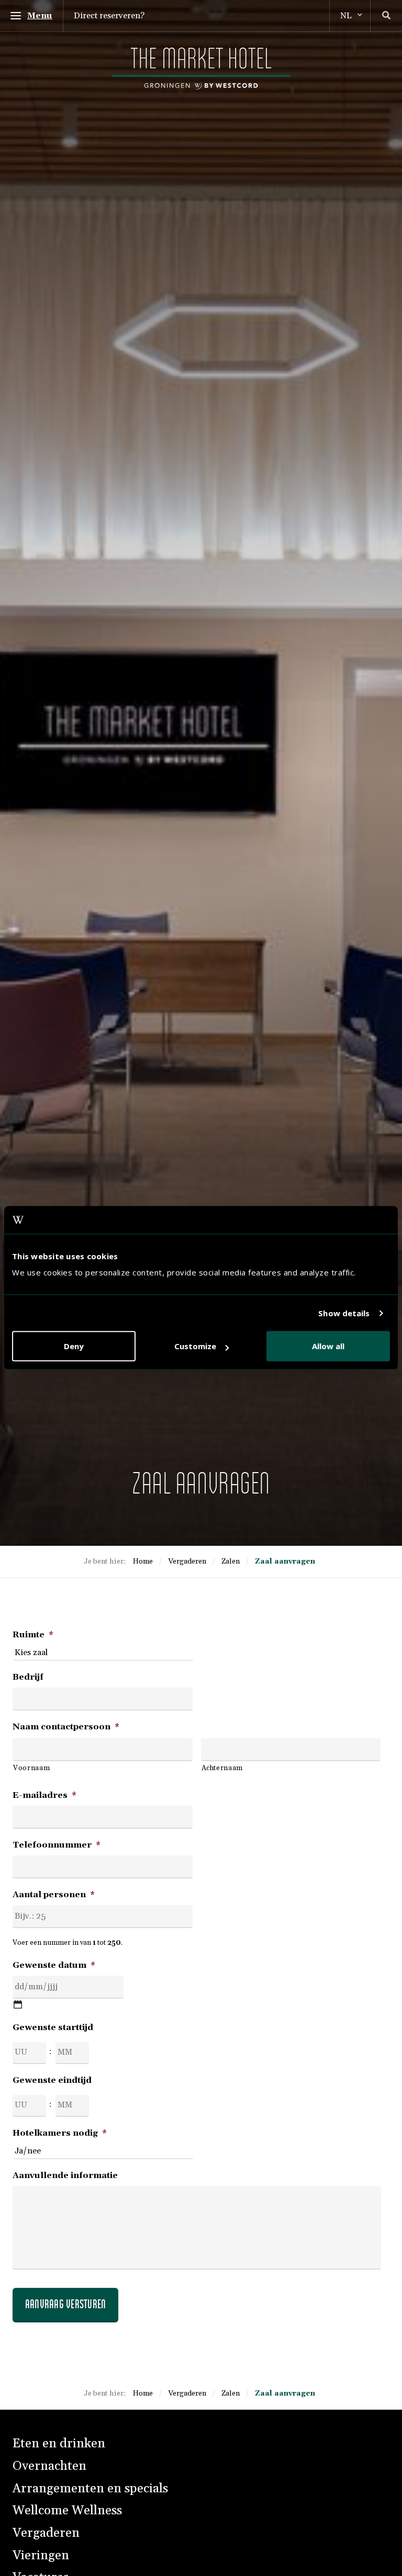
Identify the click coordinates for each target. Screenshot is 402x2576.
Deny (74, 1347)
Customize (195, 1347)
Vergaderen (46, 2533)
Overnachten (49, 2466)
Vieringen (41, 2556)
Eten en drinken (59, 2444)
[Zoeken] (386, 16)
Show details (344, 1313)
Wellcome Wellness (67, 2511)
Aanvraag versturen (65, 2304)
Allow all (328, 1347)
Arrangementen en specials (90, 2489)
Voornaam (31, 1768)
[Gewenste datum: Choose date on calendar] (18, 2004)
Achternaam (222, 1768)
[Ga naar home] (201, 69)
